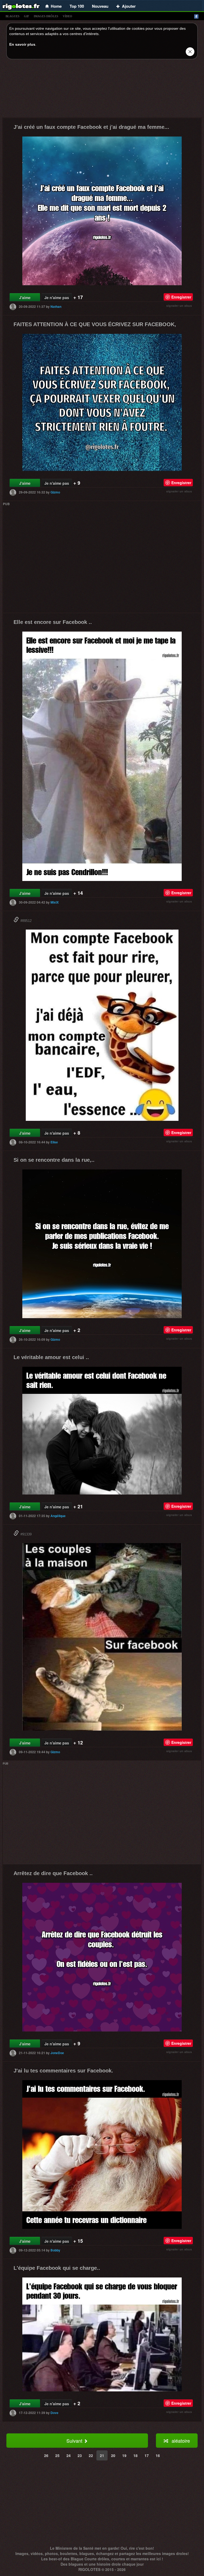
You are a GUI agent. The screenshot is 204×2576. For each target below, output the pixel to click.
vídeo (67, 16)
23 (80, 2455)
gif (27, 16)
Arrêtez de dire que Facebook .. (53, 1873)
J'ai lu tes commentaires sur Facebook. (63, 2071)
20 (113, 2455)
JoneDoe (57, 2053)
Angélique (58, 1516)
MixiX (55, 902)
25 (57, 2455)
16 (158, 2455)
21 (102, 2455)
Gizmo (55, 492)
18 (135, 2455)
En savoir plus (22, 44)
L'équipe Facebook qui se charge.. (57, 2268)
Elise (54, 1142)
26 (46, 2455)
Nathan (56, 306)
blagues (12, 16)
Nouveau (100, 6)
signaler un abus (179, 306)
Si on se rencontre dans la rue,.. (54, 1160)
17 (147, 2455)
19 (124, 2455)
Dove (54, 2413)
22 (91, 2455)
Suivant (75, 2441)
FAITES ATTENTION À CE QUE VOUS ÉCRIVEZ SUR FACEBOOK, (95, 324)
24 (69, 2455)
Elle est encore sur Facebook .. (53, 622)
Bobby (55, 2250)
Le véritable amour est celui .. (51, 1357)
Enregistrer (181, 297)
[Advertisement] (102, 90)
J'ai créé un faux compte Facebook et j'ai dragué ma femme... (91, 127)
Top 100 (77, 6)
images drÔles (46, 16)
